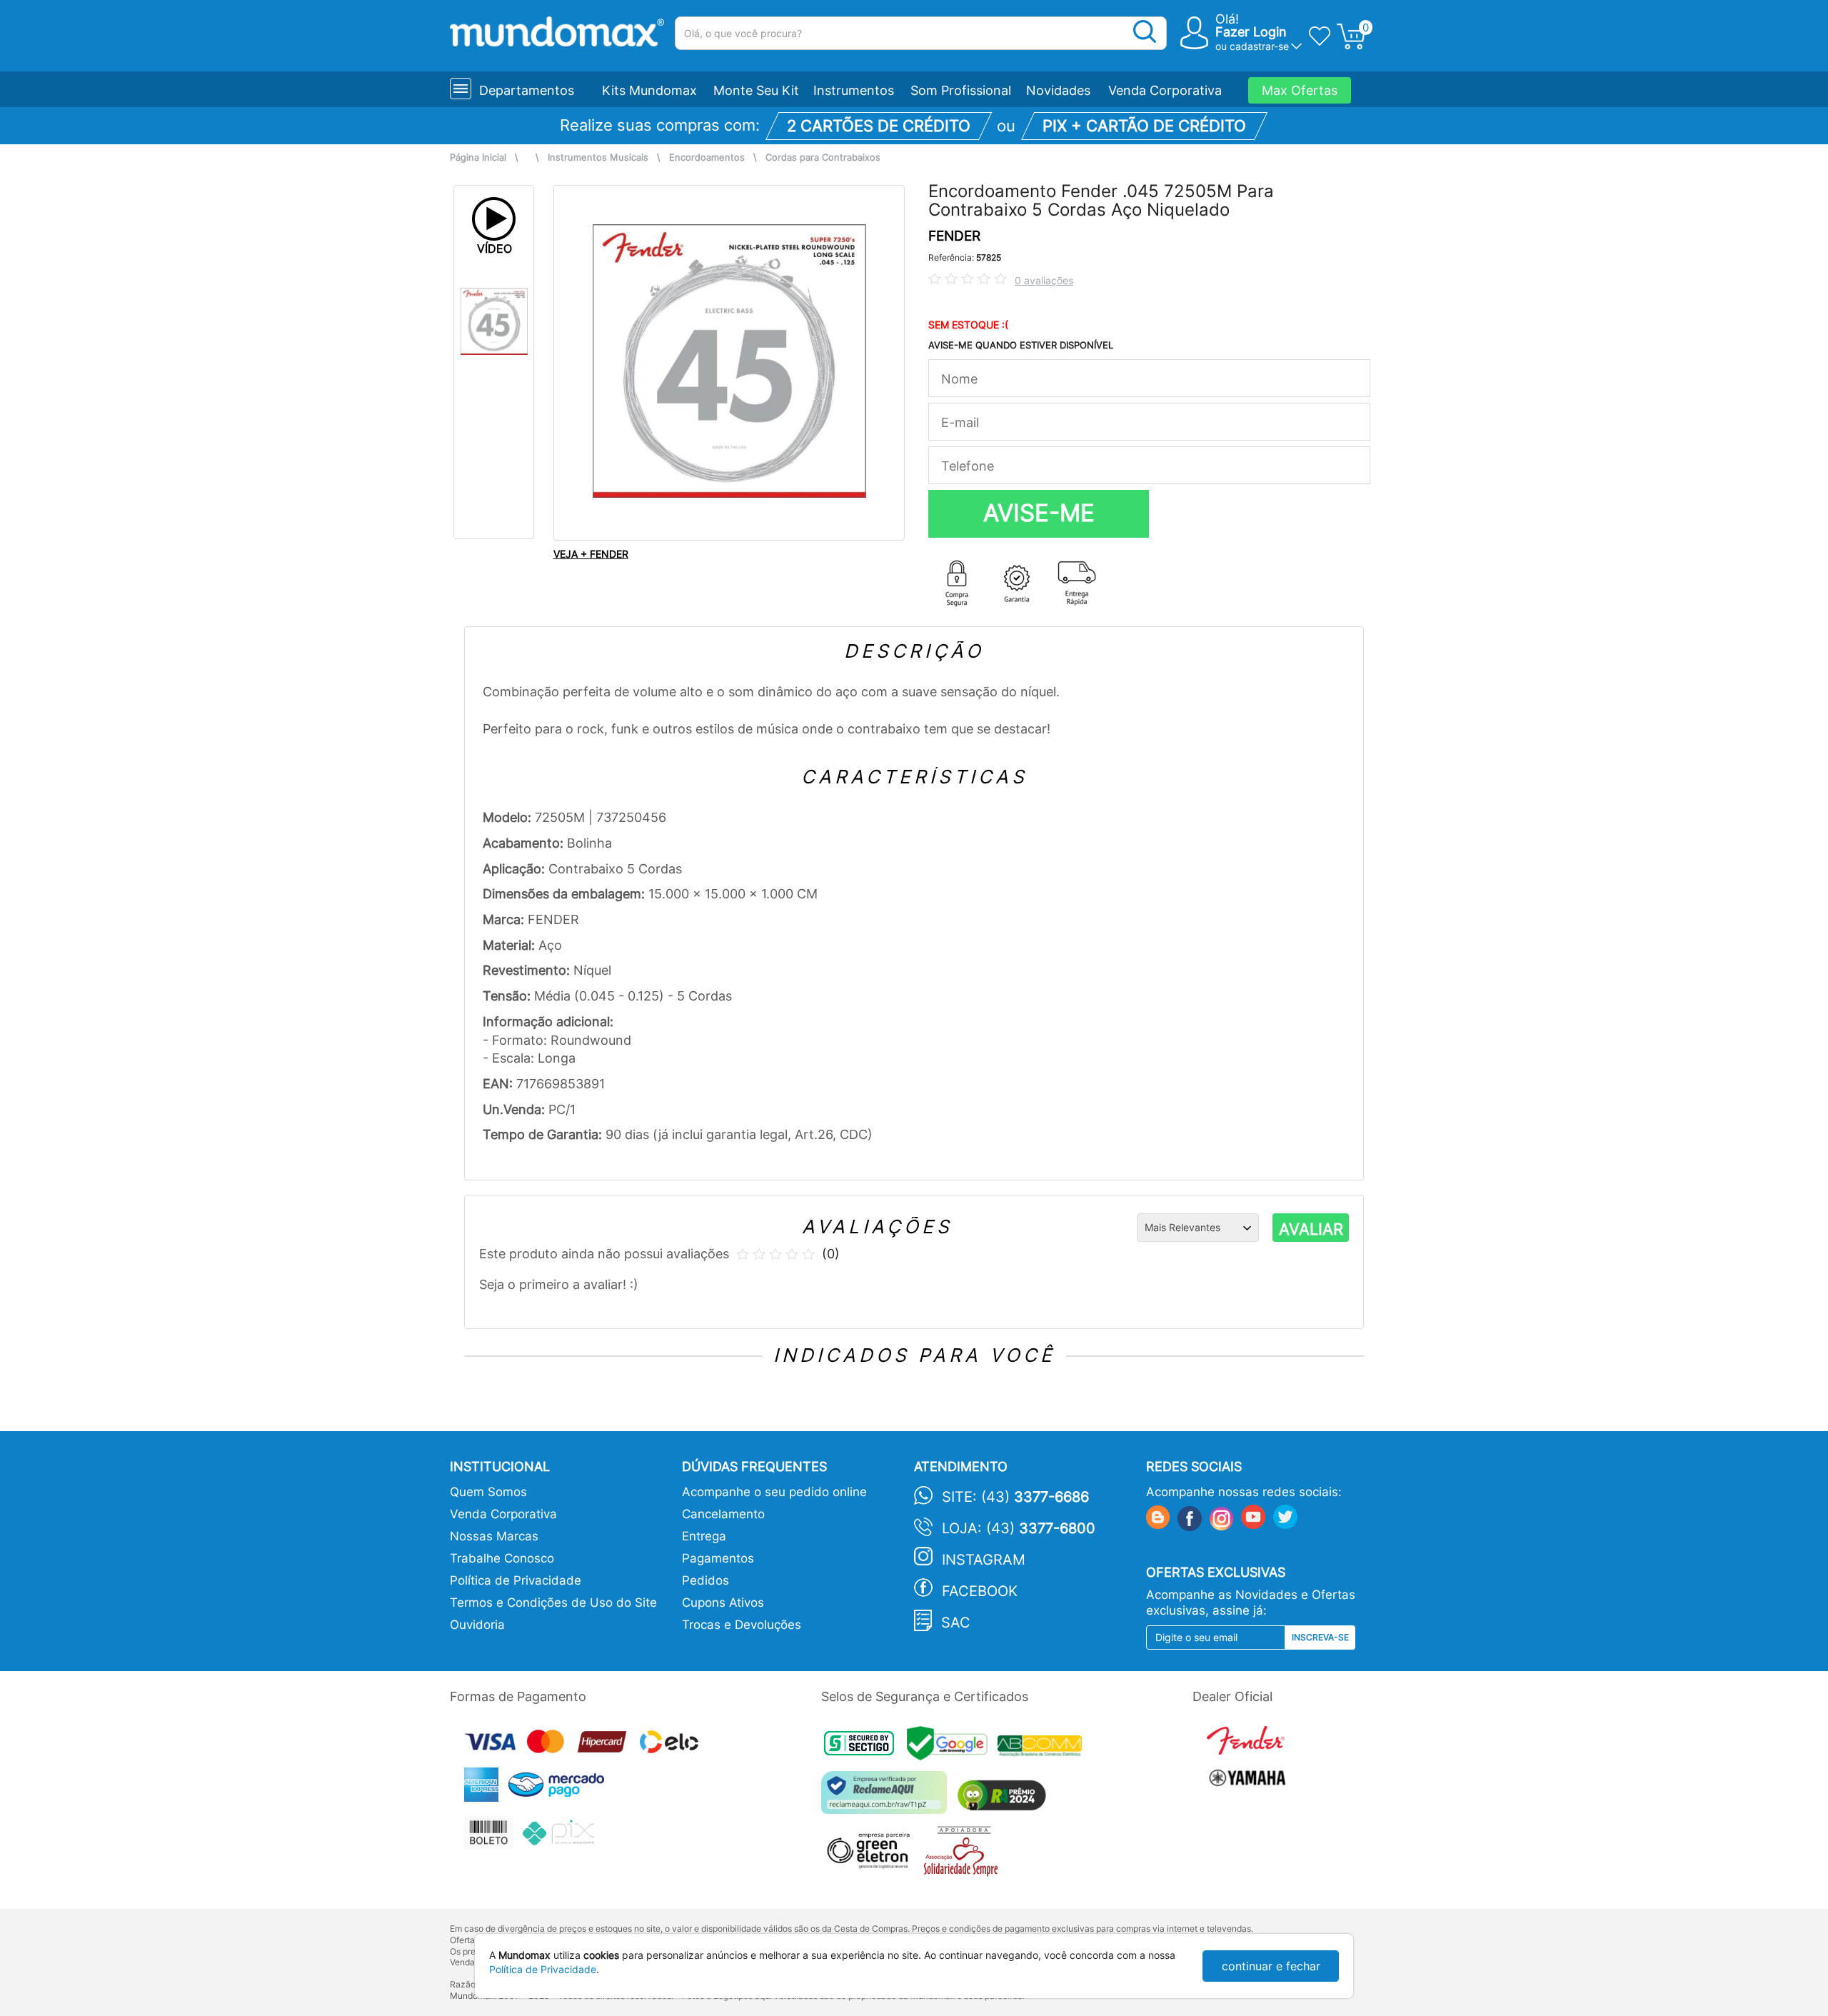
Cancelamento (723, 1514)
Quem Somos (488, 1492)
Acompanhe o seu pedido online (774, 1492)
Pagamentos (718, 1558)
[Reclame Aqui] (888, 1798)
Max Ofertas (1300, 90)
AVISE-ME (1039, 513)
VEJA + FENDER (591, 554)
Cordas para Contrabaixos (823, 157)
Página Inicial (478, 157)
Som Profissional (961, 90)
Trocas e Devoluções (742, 1625)
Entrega (704, 1536)
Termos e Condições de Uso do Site (553, 1603)
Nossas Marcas (494, 1536)
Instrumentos (854, 90)
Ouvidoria (477, 1625)
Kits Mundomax (649, 90)
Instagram (984, 1560)
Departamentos (527, 90)
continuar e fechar (1271, 1966)
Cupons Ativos (723, 1603)
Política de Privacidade (516, 1580)
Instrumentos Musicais (598, 157)
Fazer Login (1251, 32)
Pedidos (705, 1580)
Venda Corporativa (1165, 90)
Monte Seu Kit (756, 90)
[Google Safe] (952, 1748)
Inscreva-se (1320, 1637)
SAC (956, 1623)
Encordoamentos (707, 157)
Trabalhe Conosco (502, 1558)
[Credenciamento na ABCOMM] (1043, 1748)
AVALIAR (1311, 1229)
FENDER (954, 236)
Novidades (1058, 90)
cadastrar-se (1259, 46)
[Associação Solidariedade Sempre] (964, 1855)
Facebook (980, 1591)
